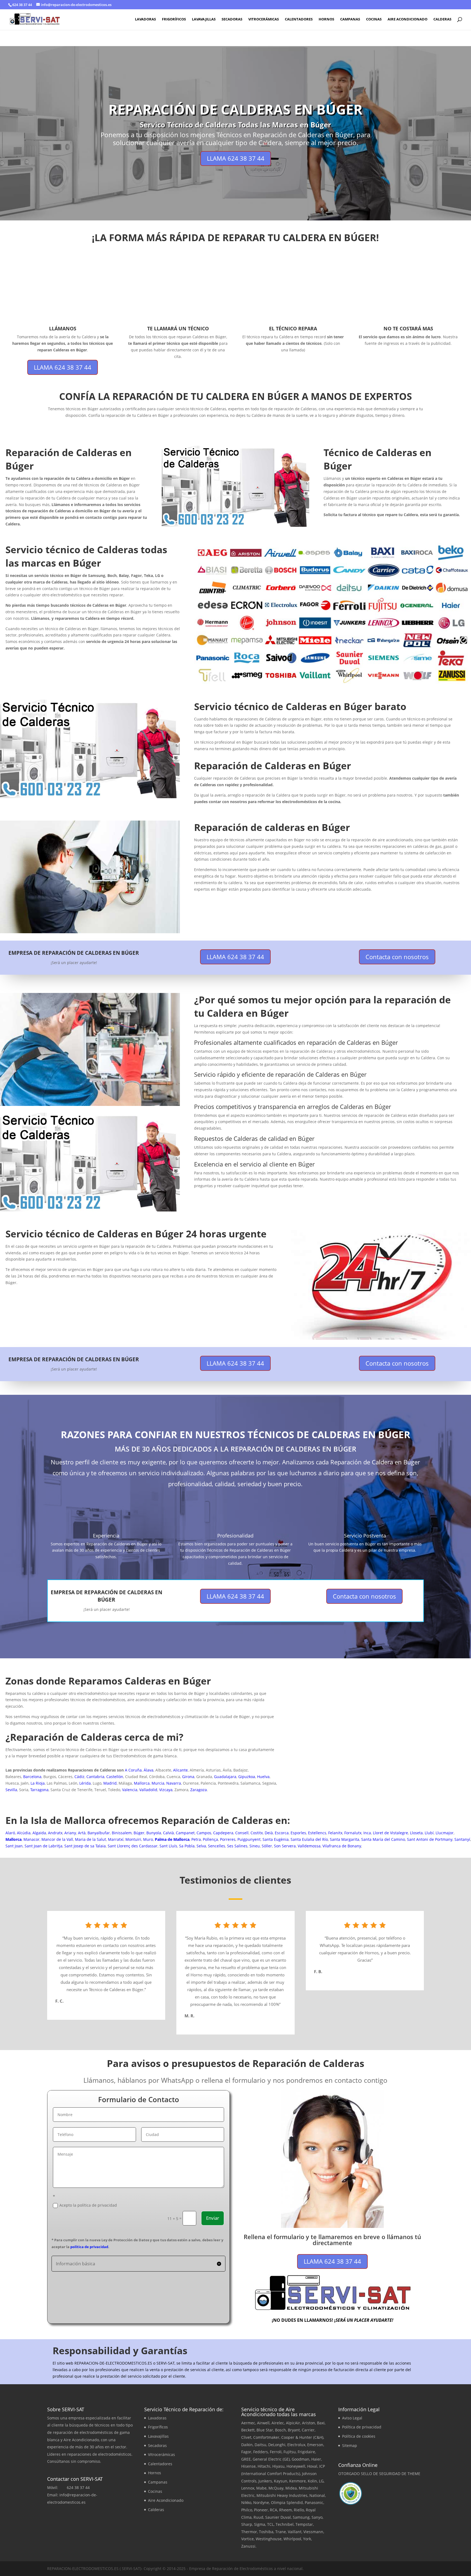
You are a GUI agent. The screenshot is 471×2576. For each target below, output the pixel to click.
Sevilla (11, 1790)
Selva (201, 1846)
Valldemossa (309, 1846)
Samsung (301, 2517)
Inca (367, 1833)
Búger (139, 1833)
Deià (269, 1833)
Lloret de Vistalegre (390, 1833)
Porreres (228, 1839)
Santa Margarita (345, 1839)
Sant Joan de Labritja (43, 1846)
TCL (270, 2524)
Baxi (321, 2423)
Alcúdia (24, 1833)
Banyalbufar (99, 1833)
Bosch (280, 2430)
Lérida (85, 1783)
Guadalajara (225, 1777)
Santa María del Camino (383, 1839)
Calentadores (299, 19)
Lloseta (416, 1833)
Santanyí (462, 1839)
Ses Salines (237, 1846)
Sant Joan (14, 1846)
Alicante (180, 1770)
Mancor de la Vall (57, 1839)
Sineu (255, 1846)
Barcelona (32, 1777)
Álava (149, 1770)
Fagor (246, 2452)
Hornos (326, 19)
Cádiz (79, 1777)
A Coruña (133, 1770)
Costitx (257, 1833)
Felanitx (335, 1833)
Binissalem (122, 1833)
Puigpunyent (249, 1839)
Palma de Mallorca (172, 1839)
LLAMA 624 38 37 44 (236, 158)
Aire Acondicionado (407, 19)
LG (321, 2481)
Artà (82, 1833)
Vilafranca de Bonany (342, 1846)
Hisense (248, 2466)
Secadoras (232, 19)
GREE (246, 2459)
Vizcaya (166, 1790)
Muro (148, 1839)
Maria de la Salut (90, 1839)
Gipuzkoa (247, 1777)
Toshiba (266, 2532)
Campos (204, 1833)
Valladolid (148, 1790)
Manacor (31, 1839)
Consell (242, 1833)
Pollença (210, 1839)
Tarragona (39, 1790)
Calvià (168, 1833)
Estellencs (317, 1833)
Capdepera (223, 1833)
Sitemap (350, 2445)
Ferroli (276, 2452)
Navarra (174, 1783)
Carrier (308, 2430)
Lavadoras (145, 19)
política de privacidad (89, 2247)
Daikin (247, 2445)
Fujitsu (290, 2452)
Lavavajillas (204, 19)
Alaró (10, 1833)
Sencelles (217, 1846)
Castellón (115, 1777)
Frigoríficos (174, 19)
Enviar (213, 2218)
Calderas (442, 19)
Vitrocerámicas (264, 19)
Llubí (429, 1833)
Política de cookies (359, 2436)
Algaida (39, 1833)
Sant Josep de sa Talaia (85, 1846)
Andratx (55, 1833)
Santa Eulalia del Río (309, 1839)
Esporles (298, 1833)
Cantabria (95, 1777)
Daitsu (260, 2445)
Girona (188, 1777)
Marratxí (116, 1839)
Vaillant (295, 2532)
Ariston (309, 2423)
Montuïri (133, 1839)
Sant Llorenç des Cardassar (133, 1846)
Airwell (263, 2423)
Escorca (282, 1833)
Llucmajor (445, 1833)
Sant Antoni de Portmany (430, 1839)
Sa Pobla (187, 1846)
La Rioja (38, 1783)
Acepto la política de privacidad (88, 2205)
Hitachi (264, 2466)
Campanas (350, 19)
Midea (291, 2488)
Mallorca (142, 1783)
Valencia (130, 1790)
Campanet (185, 1833)
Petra (196, 1839)
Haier (316, 2459)
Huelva (263, 1777)
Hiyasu (278, 2466)
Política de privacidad (362, 2427)
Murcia (158, 1783)
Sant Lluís (168, 1846)
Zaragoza (199, 1790)
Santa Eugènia (276, 1839)
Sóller (267, 1846)
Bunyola (154, 1833)
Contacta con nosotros (397, 957)
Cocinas (374, 19)
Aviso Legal (352, 2418)
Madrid (110, 1783)
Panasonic (314, 2502)
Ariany (70, 1833)
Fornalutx (353, 1833)
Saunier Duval (278, 2517)
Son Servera (285, 1846)
